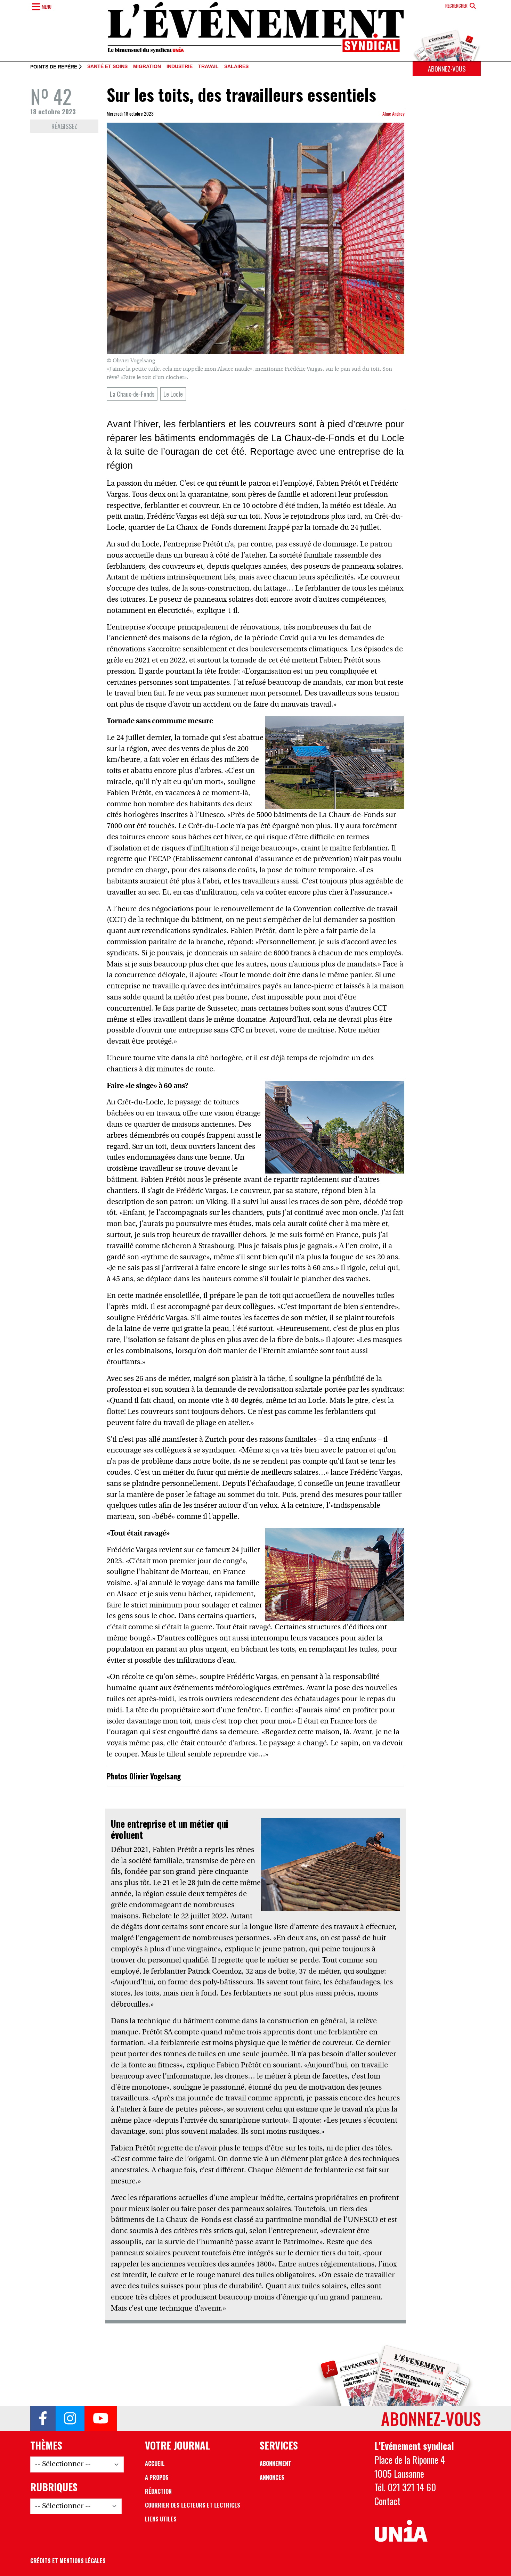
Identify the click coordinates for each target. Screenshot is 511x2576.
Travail (208, 67)
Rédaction (158, 2491)
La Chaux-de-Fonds (132, 394)
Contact (387, 2501)
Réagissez (64, 126)
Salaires (236, 67)
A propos (157, 2477)
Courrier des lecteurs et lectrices (193, 2505)
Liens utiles (161, 2519)
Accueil (155, 2463)
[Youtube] (101, 2419)
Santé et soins (107, 67)
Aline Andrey (393, 114)
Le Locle (173, 394)
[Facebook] (43, 2419)
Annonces (272, 2477)
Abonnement (275, 2463)
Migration (147, 67)
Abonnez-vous (447, 69)
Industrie (180, 67)
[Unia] (401, 2531)
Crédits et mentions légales (68, 2561)
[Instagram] (70, 2419)
